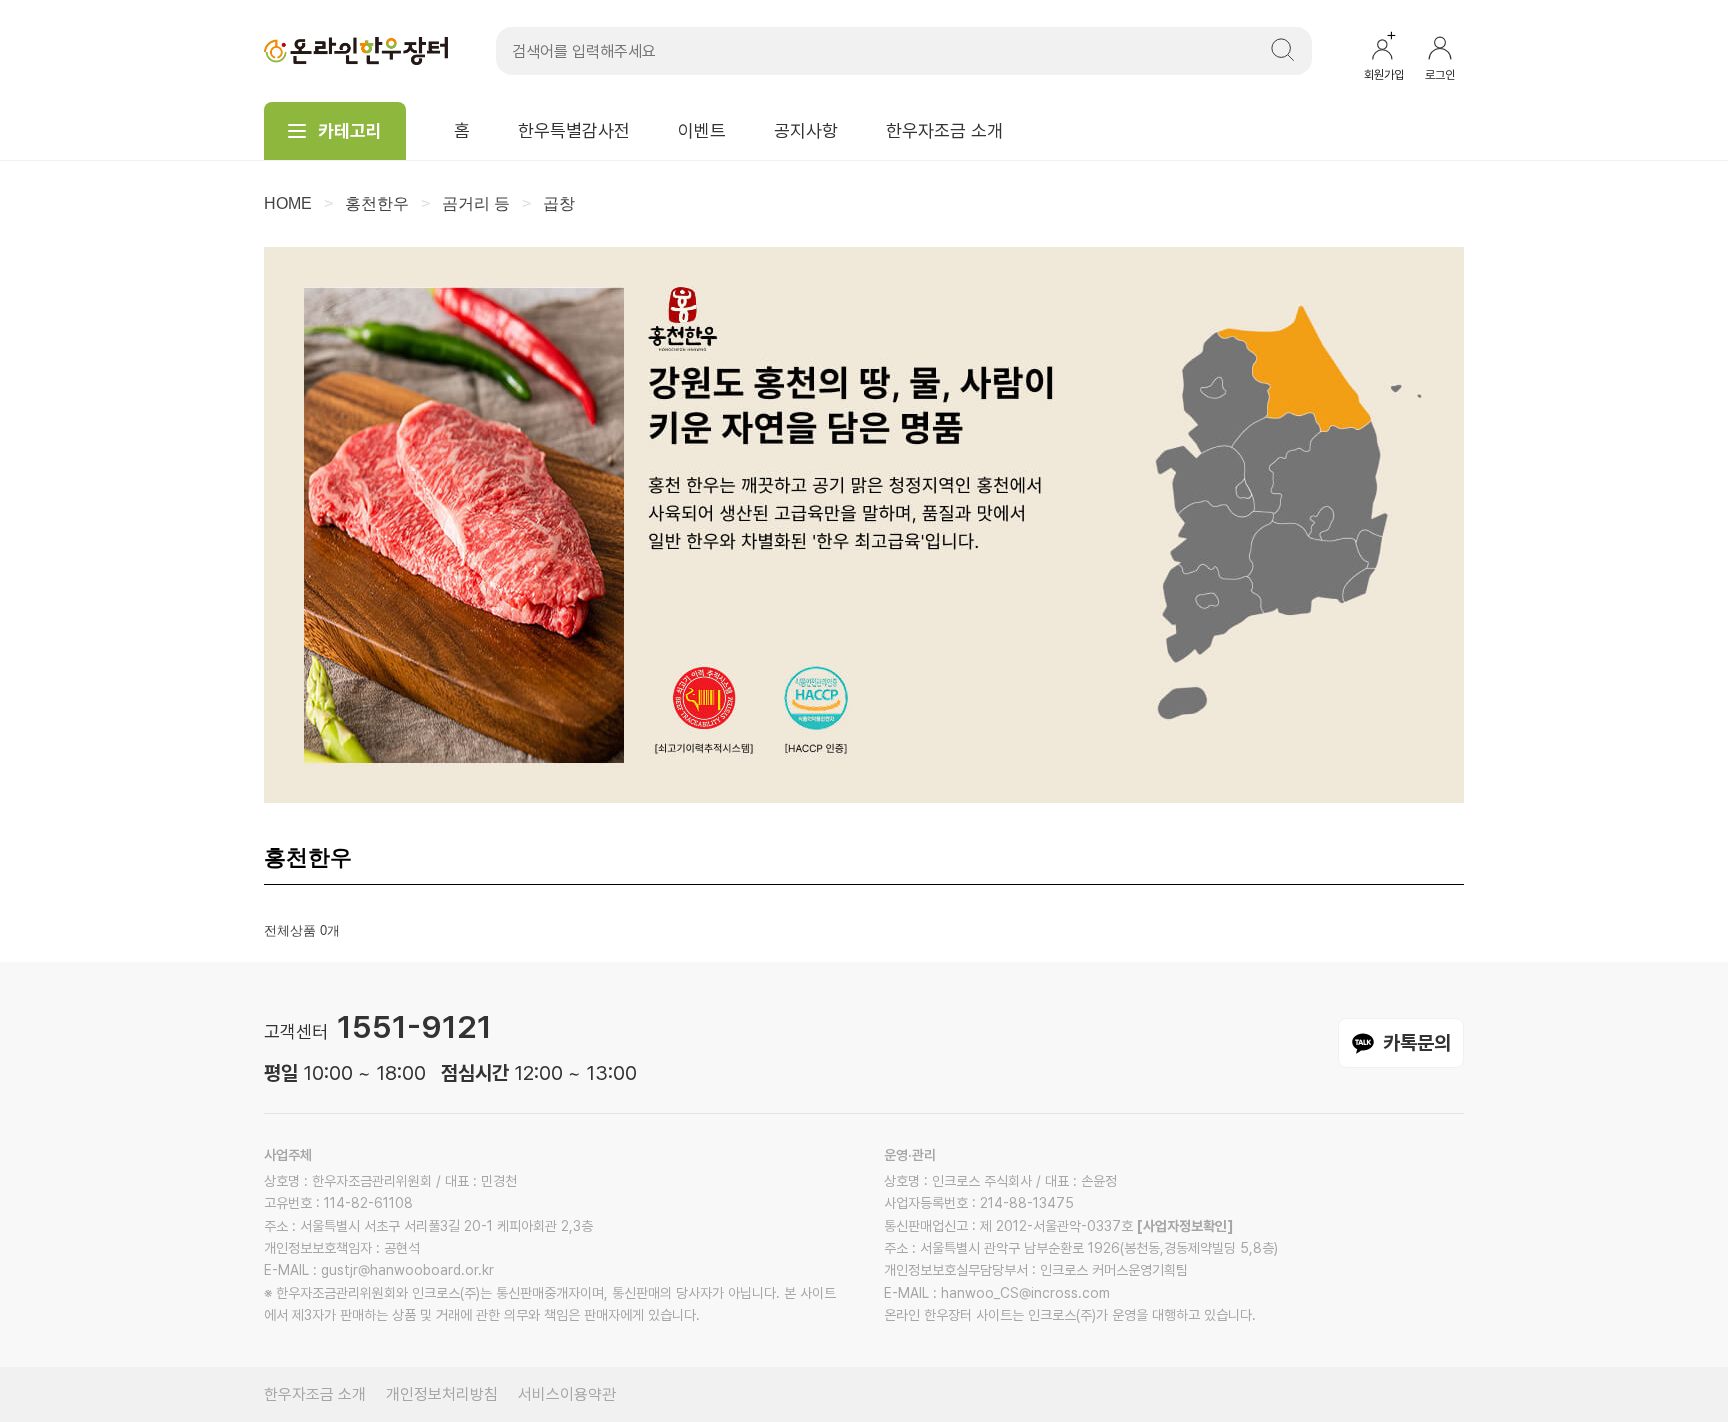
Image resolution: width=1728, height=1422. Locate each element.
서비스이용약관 (567, 1394)
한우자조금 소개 (944, 130)
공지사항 (806, 130)
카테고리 (350, 130)
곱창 (559, 203)
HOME (288, 203)
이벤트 (702, 130)
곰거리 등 (476, 203)
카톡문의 (1417, 1043)
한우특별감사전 (574, 130)
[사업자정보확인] (1185, 1226)
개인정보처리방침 (442, 1394)
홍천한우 (377, 203)
